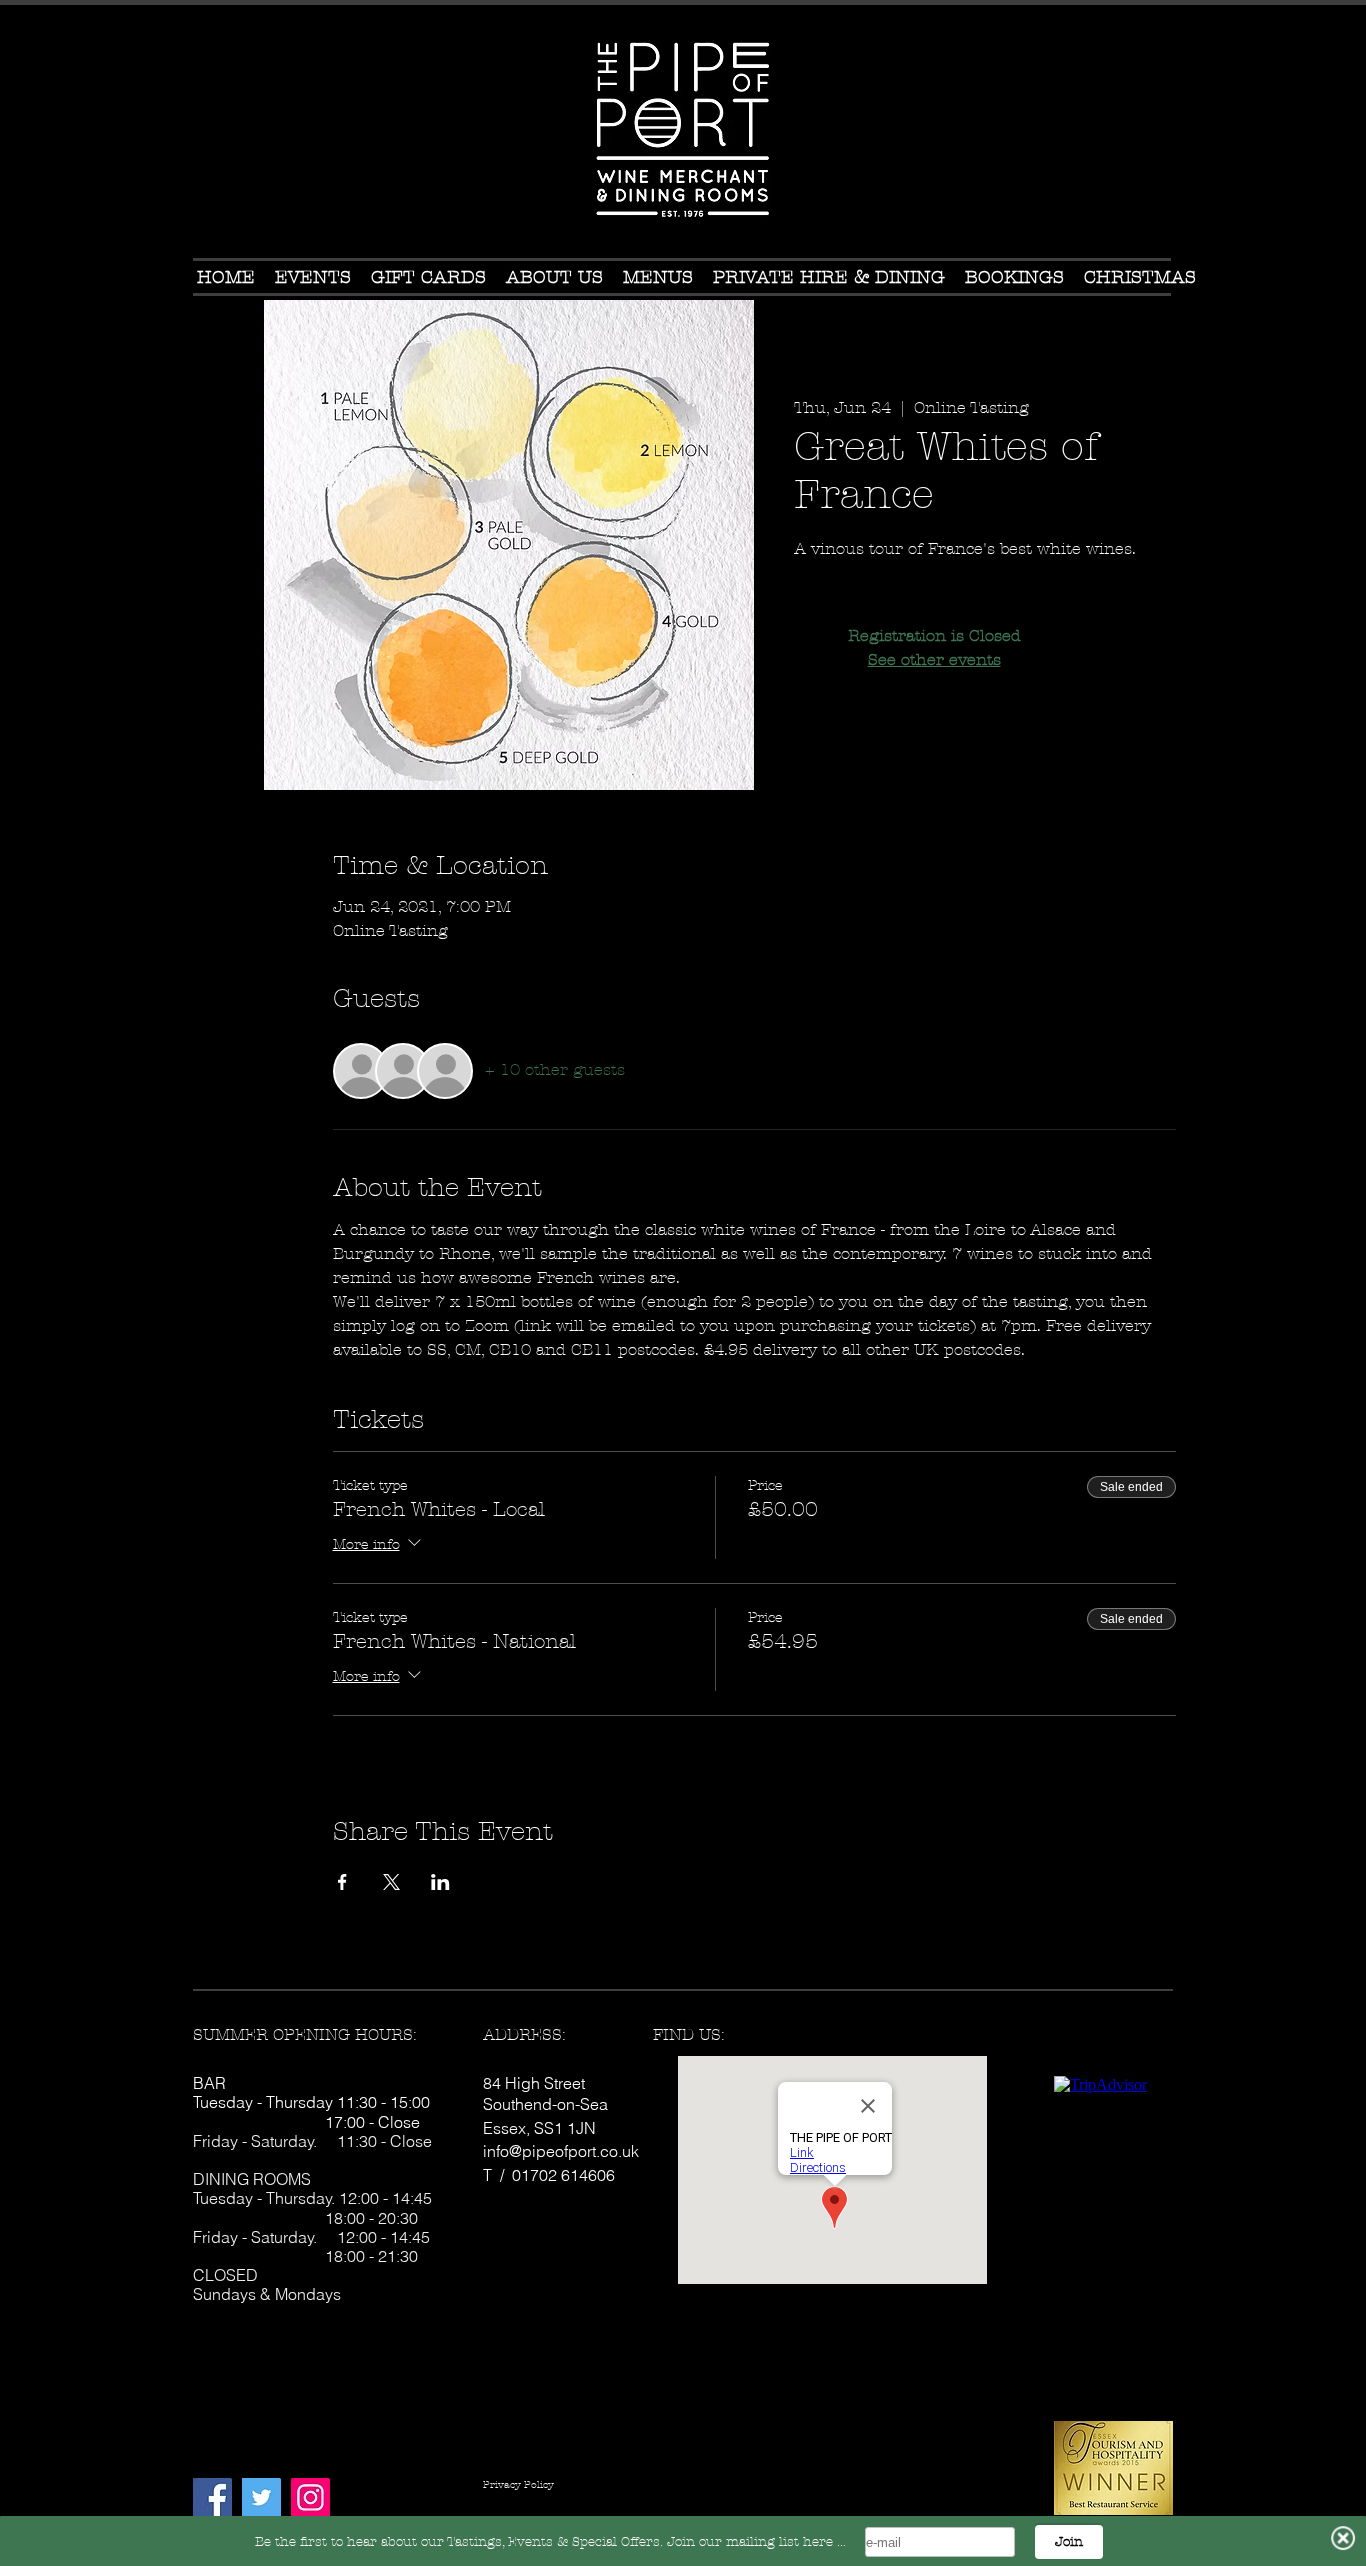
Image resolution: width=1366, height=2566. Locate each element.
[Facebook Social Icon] (212, 2497)
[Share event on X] (391, 1882)
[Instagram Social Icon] (310, 2497)
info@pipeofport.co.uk (561, 2151)
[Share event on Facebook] (342, 1882)
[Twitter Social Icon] (261, 2497)
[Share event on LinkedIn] (440, 1882)
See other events (934, 659)
